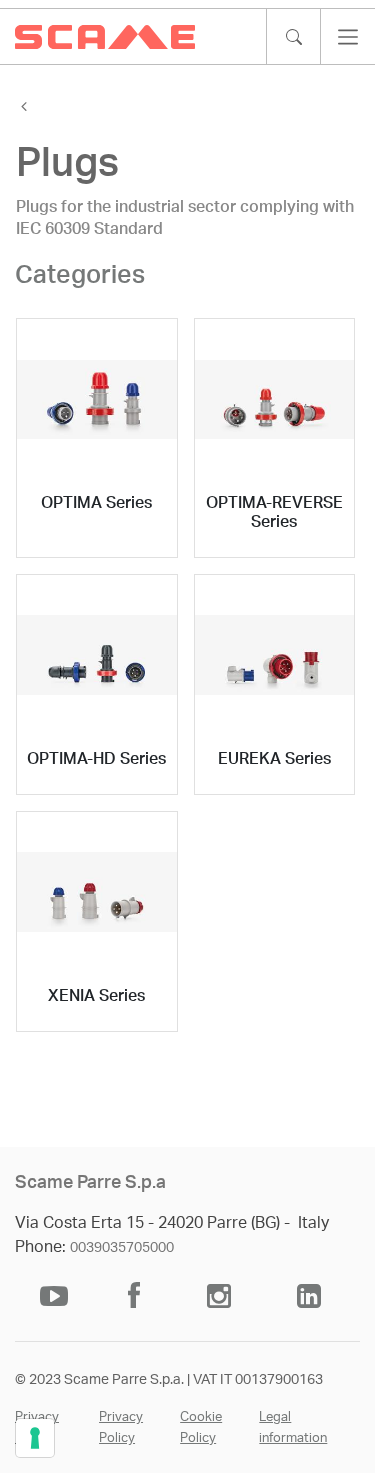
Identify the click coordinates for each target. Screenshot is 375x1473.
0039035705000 (122, 1248)
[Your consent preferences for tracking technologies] (35, 1438)
